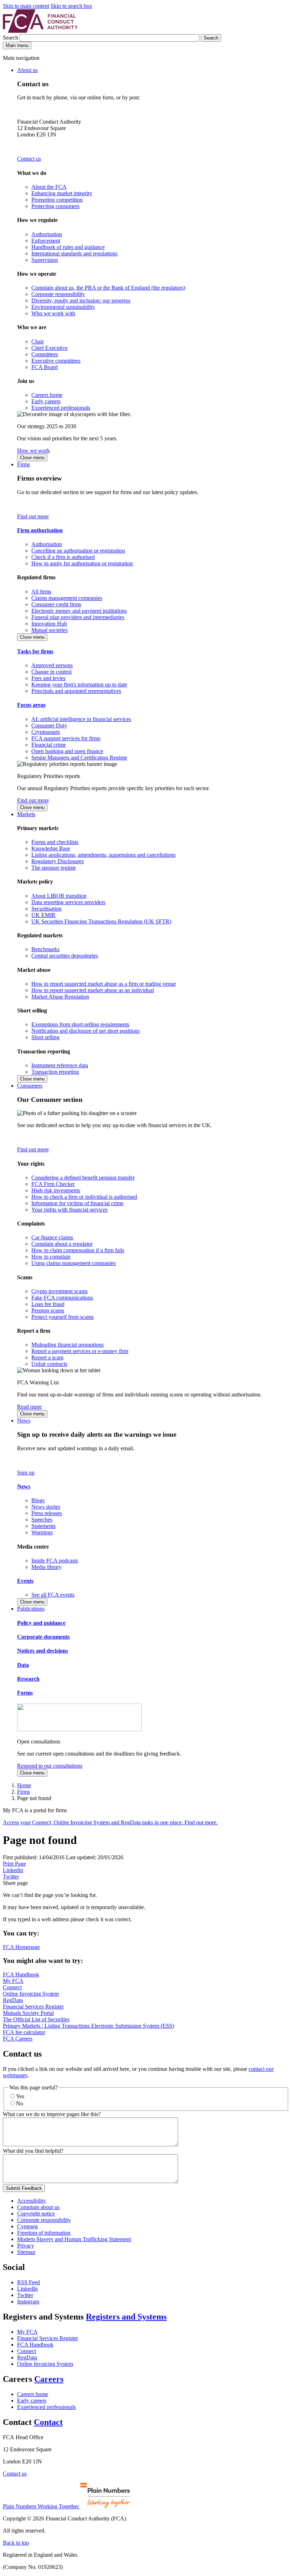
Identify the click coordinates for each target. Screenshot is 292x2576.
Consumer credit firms (56, 604)
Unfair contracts (49, 1364)
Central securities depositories (65, 956)
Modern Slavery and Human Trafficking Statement (74, 2239)
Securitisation (46, 909)
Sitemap (26, 2252)
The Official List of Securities (36, 2019)
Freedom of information (44, 2233)
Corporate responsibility (58, 294)
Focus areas (31, 705)
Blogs (38, 1500)
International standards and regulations (74, 253)
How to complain (51, 1257)
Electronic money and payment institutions (79, 611)
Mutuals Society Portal (28, 2013)
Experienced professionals (61, 408)
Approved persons (52, 665)
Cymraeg (27, 2226)
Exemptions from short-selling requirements (80, 1024)
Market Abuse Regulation (60, 997)
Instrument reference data (60, 1065)
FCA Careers (18, 2039)
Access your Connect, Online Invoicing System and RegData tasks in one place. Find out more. (110, 1822)
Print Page (14, 1864)
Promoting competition (57, 200)
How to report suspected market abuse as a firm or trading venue (104, 984)
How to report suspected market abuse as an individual (93, 990)
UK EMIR (43, 915)
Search (11, 38)
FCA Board (45, 367)
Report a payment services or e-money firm (80, 1351)
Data (23, 1665)
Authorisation (47, 234)
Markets (26, 814)
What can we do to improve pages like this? (52, 2114)
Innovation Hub (49, 624)
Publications (31, 1609)
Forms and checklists (55, 842)
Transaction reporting (55, 1072)
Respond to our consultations (50, 1766)
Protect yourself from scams (62, 1317)
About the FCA (49, 187)
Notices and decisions (43, 1651)
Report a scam (47, 1357)
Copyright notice (36, 2214)
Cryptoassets (46, 732)
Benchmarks (45, 949)
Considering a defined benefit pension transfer (83, 1178)
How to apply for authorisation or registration (82, 563)
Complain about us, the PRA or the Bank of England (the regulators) (108, 288)
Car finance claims (52, 1237)
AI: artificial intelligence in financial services (81, 719)
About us (27, 70)
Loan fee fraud (48, 1304)
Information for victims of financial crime (77, 1203)
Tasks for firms (35, 651)
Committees (45, 354)
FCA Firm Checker (53, 1184)
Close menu (32, 458)
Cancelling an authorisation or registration (78, 551)
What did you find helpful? (33, 2151)
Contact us (29, 159)
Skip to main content (26, 6)
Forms (25, 1693)
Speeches (42, 1520)
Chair (38, 341)
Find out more (33, 516)
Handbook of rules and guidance (68, 247)
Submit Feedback (24, 2188)
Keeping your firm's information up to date (79, 685)
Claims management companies (67, 598)
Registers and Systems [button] (126, 2317)
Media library (46, 1567)
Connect (12, 1987)
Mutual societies (49, 630)
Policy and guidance (41, 1623)
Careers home (47, 395)
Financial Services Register (33, 2007)
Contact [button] (48, 2422)
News (24, 1421)
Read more (29, 1407)
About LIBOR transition (59, 896)
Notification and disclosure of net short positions (85, 1031)
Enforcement (46, 241)
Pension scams (48, 1310)
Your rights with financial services (69, 1210)
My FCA (13, 1981)
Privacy (26, 2246)
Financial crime (49, 745)
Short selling (45, 1037)
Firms (24, 464)
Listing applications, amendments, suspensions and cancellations (103, 855)
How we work (33, 450)
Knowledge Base (51, 848)
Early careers (46, 401)
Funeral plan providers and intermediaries (78, 617)
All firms (41, 592)
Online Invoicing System (31, 1994)
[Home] (40, 31)
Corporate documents (43, 1637)
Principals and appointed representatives (76, 691)
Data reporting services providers (68, 902)
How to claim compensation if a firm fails (78, 1250)
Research (28, 1679)
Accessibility (32, 2201)
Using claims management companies (74, 1263)
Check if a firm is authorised (63, 557)
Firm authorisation (40, 530)
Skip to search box (71, 6)
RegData (13, 2000)
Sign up (26, 1473)
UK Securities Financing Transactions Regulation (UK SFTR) (101, 921)
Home (24, 1785)
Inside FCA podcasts (55, 1561)
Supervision (45, 260)
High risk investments (56, 1190)
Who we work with (53, 313)
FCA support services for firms (66, 738)
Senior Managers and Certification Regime (79, 758)
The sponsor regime (54, 868)
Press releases (47, 1513)
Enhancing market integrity (62, 193)
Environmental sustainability (63, 307)
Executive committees (56, 361)
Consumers (30, 1086)
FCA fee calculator (24, 2032)
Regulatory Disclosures (58, 861)
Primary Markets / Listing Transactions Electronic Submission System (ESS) (88, 2026)
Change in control (51, 672)
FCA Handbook (21, 1974)
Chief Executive (49, 348)
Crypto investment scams (59, 1291)
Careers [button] (49, 2379)
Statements (43, 1526)
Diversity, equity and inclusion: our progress (81, 300)
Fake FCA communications (62, 1298)
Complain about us (38, 2207)
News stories (46, 1507)
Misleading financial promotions (67, 1345)
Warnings (42, 1532)
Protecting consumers (55, 206)
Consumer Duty (49, 725)
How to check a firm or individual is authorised (84, 1197)
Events (25, 1581)
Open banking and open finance (67, 751)
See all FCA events (53, 1595)
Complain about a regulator (62, 1244)
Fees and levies (48, 678)
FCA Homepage (21, 1947)
